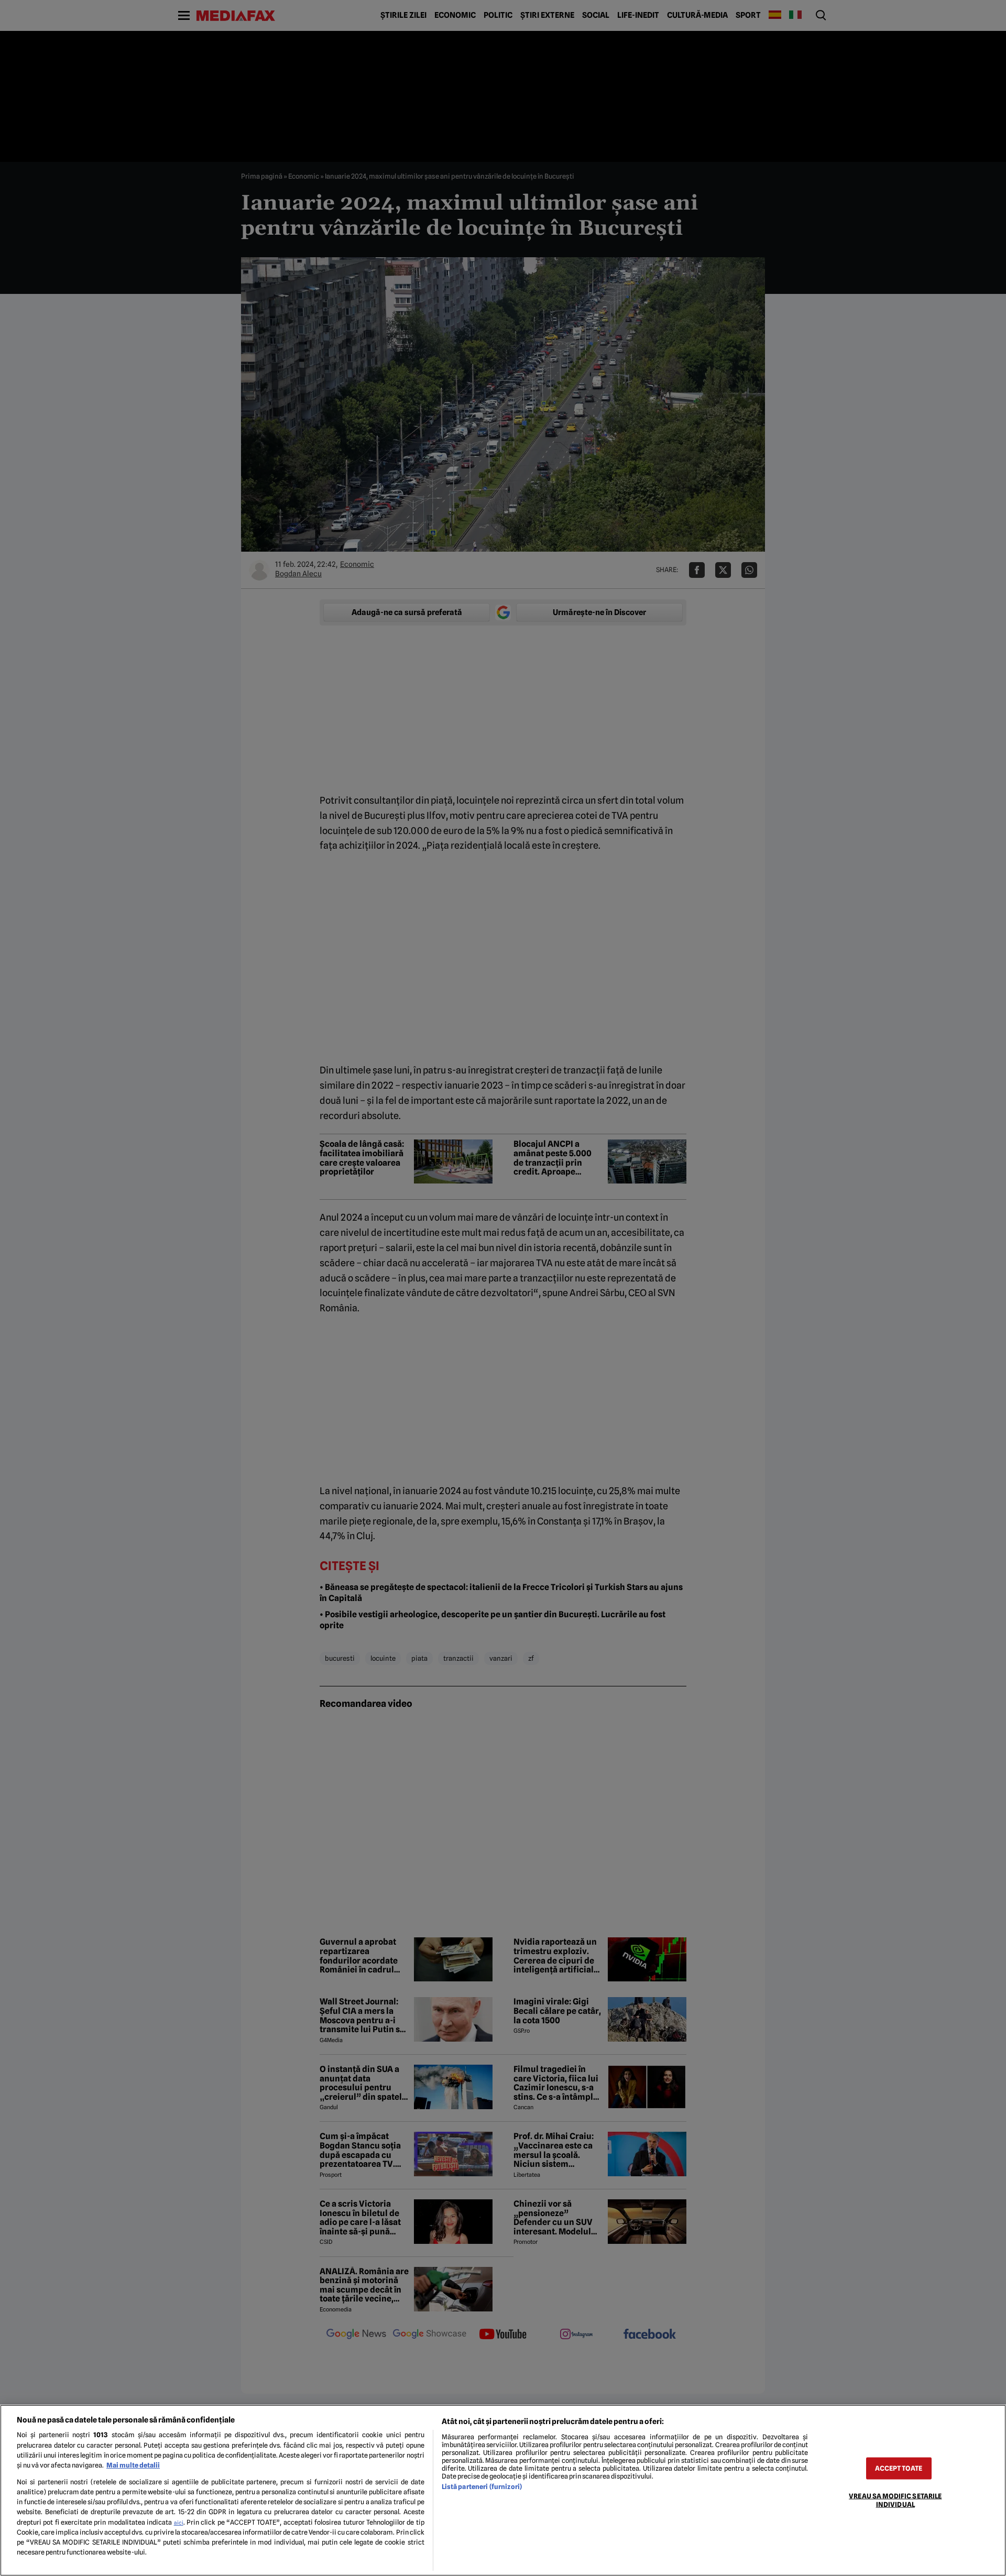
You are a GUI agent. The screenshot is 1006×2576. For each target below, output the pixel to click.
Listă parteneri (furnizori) (482, 2487)
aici (179, 2523)
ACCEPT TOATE (899, 2468)
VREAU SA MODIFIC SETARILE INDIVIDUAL (895, 2500)
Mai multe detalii (133, 2465)
